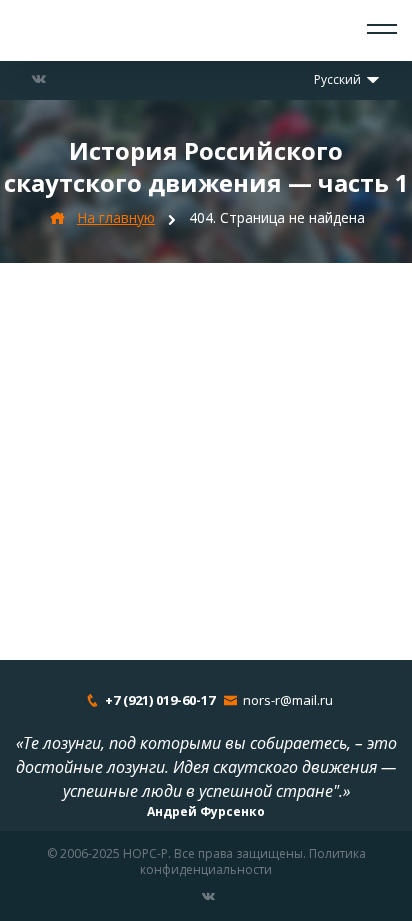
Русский (339, 79)
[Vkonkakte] (39, 78)
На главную (116, 217)
